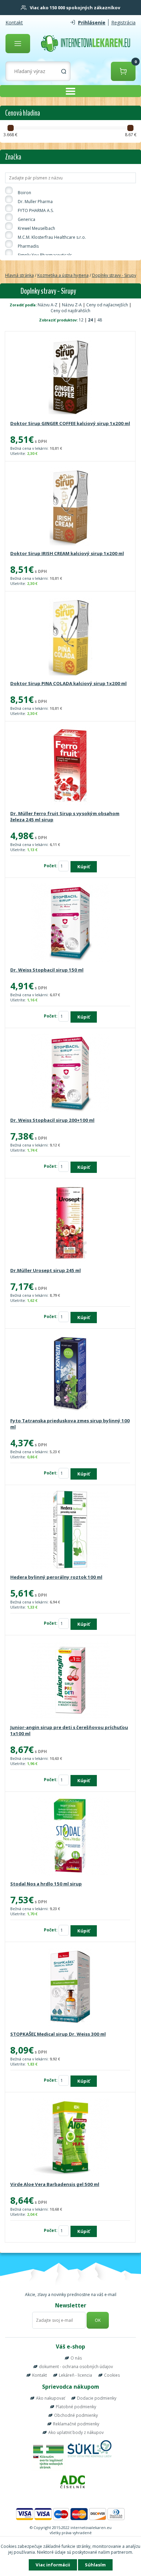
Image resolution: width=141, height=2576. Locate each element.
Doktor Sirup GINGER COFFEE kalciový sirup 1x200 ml (70, 423)
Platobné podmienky (76, 2407)
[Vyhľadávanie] (64, 71)
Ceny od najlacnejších (107, 305)
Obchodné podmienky (76, 2415)
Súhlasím (95, 2565)
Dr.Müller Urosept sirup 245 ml (46, 1270)
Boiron (24, 193)
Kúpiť (84, 867)
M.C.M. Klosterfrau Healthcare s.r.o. (52, 237)
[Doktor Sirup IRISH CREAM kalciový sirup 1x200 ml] (70, 507)
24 (91, 320)
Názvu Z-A (72, 305)
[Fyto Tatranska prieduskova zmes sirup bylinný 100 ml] (70, 1374)
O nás (76, 2358)
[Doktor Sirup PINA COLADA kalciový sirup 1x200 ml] (70, 637)
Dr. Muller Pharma (35, 202)
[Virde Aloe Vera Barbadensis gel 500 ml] (70, 2138)
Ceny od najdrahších (70, 311)
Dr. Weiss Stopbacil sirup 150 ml (47, 970)
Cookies (112, 2375)
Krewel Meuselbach (36, 228)
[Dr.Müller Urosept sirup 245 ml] (70, 1224)
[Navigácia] (18, 44)
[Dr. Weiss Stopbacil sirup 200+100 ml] (70, 1073)
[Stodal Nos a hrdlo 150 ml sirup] (70, 1837)
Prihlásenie (92, 22)
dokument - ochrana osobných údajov (76, 2367)
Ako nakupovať (50, 2398)
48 (100, 320)
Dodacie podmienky (97, 2398)
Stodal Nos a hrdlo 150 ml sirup (46, 1884)
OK (98, 2320)
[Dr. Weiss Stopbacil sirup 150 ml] (70, 923)
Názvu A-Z (48, 305)
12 (82, 320)
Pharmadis (28, 246)
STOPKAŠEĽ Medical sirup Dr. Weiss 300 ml (58, 2034)
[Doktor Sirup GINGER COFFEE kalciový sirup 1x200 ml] (70, 377)
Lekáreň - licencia (75, 2375)
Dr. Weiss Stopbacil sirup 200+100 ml (52, 1120)
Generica (27, 219)
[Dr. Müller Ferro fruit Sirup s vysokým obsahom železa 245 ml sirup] (70, 767)
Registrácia (123, 22)
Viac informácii (53, 2565)
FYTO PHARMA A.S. (36, 210)
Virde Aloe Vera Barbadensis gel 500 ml (55, 2184)
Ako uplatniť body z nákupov (76, 2432)
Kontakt (14, 22)
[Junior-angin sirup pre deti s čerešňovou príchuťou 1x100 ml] (70, 1681)
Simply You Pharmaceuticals (45, 255)
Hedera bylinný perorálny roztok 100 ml (56, 1577)
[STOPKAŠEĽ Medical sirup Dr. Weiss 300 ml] (70, 1987)
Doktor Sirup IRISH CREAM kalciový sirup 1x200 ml (67, 553)
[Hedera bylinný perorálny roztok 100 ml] (70, 1530)
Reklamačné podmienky (76, 2424)
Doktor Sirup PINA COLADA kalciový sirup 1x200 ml (68, 683)
